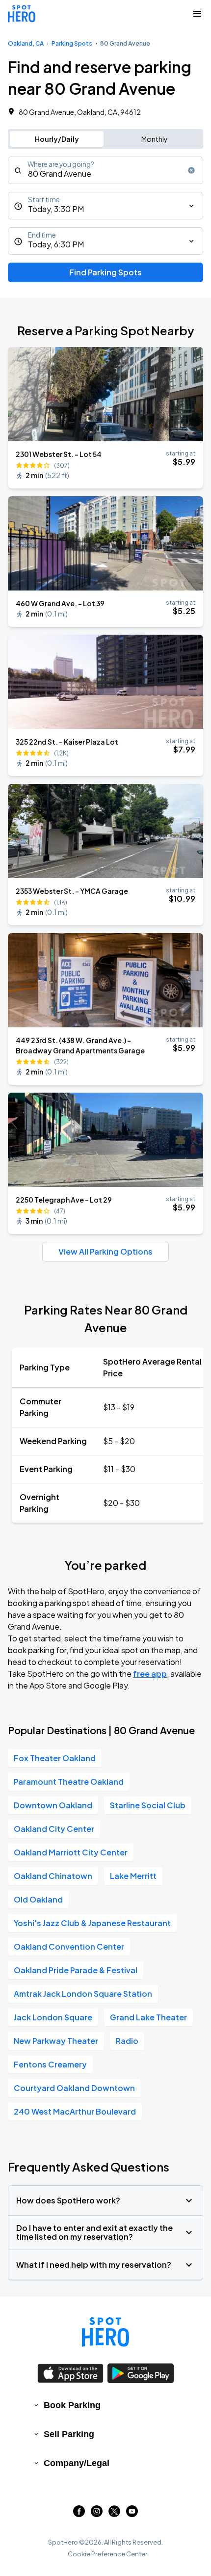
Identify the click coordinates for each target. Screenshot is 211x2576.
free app (150, 1674)
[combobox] (105, 170)
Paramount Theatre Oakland (69, 1782)
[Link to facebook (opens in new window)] (79, 2514)
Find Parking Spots (105, 272)
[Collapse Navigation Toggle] (197, 14)
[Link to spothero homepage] (105, 2332)
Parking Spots (72, 43)
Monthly (155, 139)
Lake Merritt (133, 1876)
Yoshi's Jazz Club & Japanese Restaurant (92, 1923)
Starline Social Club (148, 1805)
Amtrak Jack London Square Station (83, 1994)
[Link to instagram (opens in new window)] (97, 2514)
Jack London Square (53, 2017)
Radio (127, 2041)
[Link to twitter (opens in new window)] (114, 2514)
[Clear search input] (191, 170)
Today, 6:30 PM (56, 244)
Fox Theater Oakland (55, 1758)
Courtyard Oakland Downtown (74, 2088)
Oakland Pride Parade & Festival (76, 1970)
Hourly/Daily (57, 139)
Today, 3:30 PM (56, 209)
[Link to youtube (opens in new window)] (132, 2514)
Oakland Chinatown (53, 1876)
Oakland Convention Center (69, 1946)
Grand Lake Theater (148, 2017)
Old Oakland (38, 1899)
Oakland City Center (54, 1829)
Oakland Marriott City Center (71, 1852)
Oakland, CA (26, 43)
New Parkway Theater (56, 2041)
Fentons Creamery (50, 2064)
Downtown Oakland (53, 1805)
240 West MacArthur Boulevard (75, 2111)
